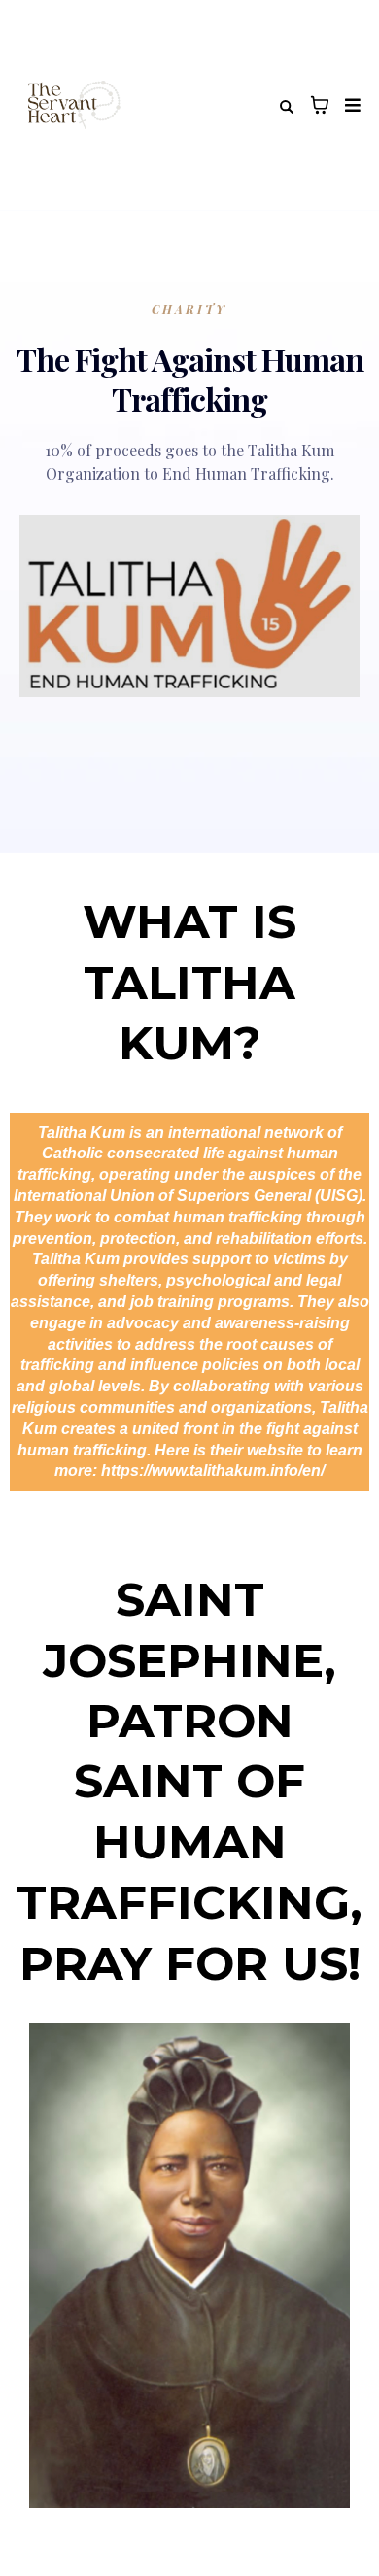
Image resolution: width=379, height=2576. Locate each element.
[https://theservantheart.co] (71, 105)
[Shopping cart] (320, 105)
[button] (350, 105)
